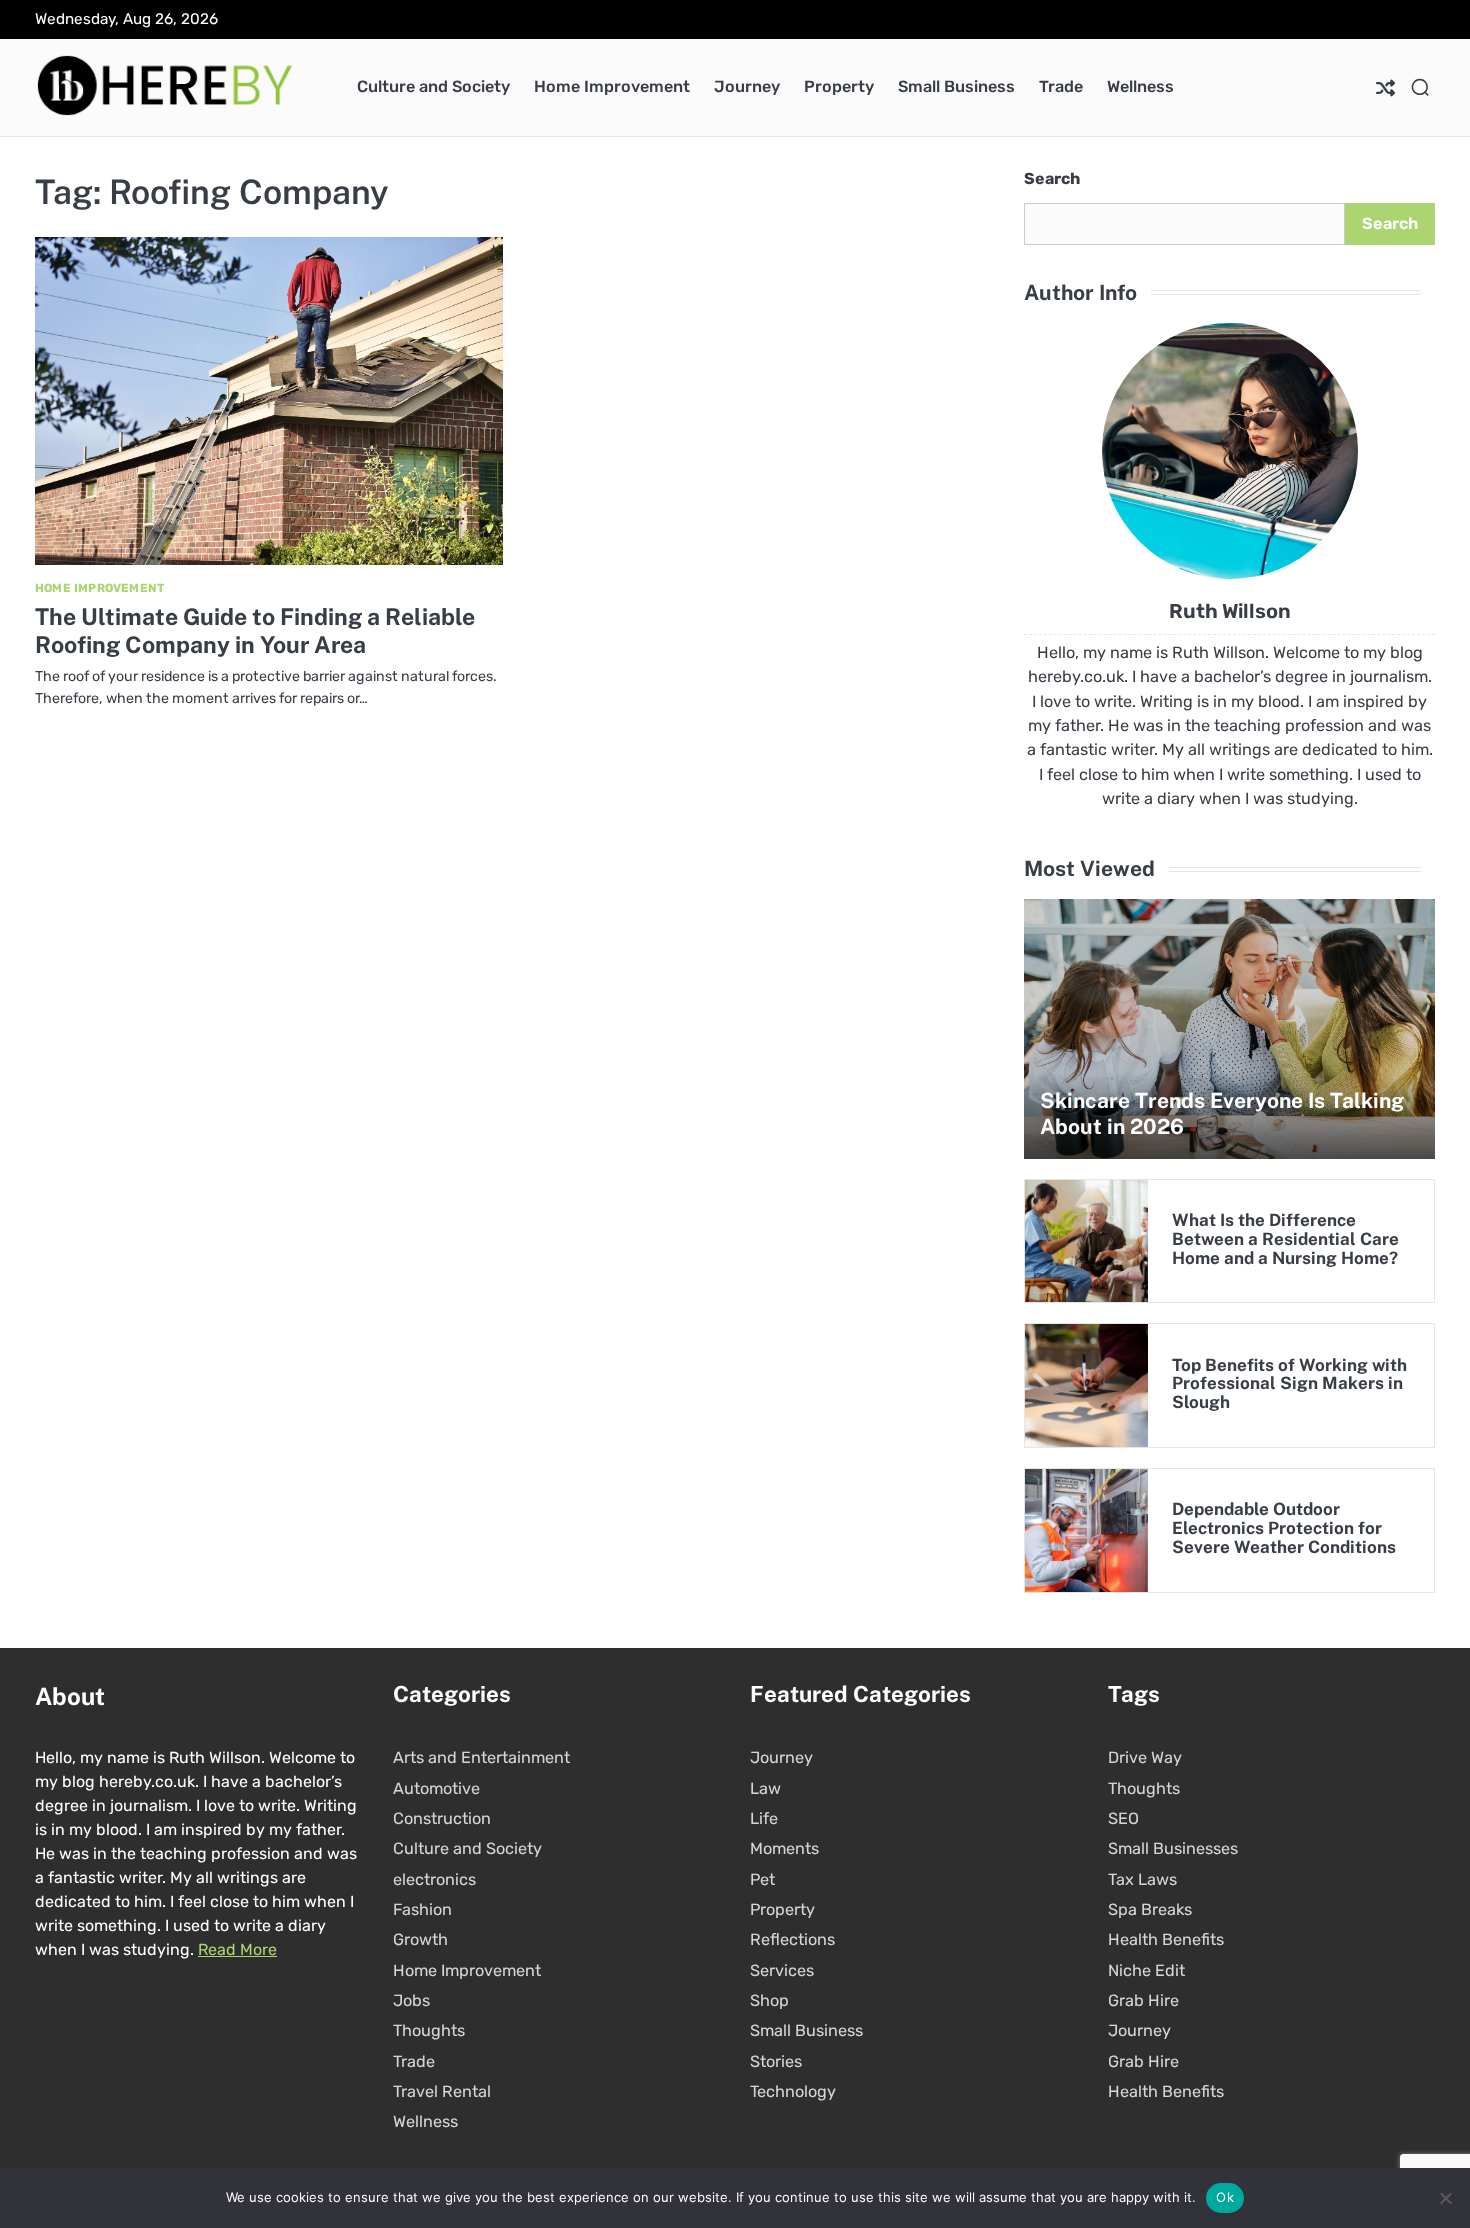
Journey (747, 86)
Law (765, 1788)
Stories (776, 2061)
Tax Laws (1142, 1879)
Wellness (1140, 86)
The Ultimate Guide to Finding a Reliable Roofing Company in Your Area (255, 630)
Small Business (956, 86)
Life (764, 1818)
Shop (769, 2000)
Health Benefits (1166, 1939)
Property (839, 86)
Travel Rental (442, 2091)
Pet (762, 1879)
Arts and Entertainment (481, 1757)
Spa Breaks (1150, 1909)
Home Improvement (612, 86)
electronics (434, 1879)
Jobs (411, 2000)
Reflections (792, 1939)
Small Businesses (1173, 1848)
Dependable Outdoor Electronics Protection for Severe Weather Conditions (1284, 1528)
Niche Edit (1146, 1970)
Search (1052, 178)
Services (782, 1970)
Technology (793, 2091)
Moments (784, 1848)
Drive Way (1145, 1757)
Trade (1061, 86)
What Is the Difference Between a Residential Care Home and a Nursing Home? (1285, 1239)
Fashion (422, 1909)
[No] (1445, 2198)
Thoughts (429, 2030)
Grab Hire (1143, 2000)
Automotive (436, 1788)
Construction (442, 1818)
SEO (1123, 1818)
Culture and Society (433, 86)
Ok (1225, 2197)
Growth (420, 1939)
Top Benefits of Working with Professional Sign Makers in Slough (1289, 1384)
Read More (237, 1949)
